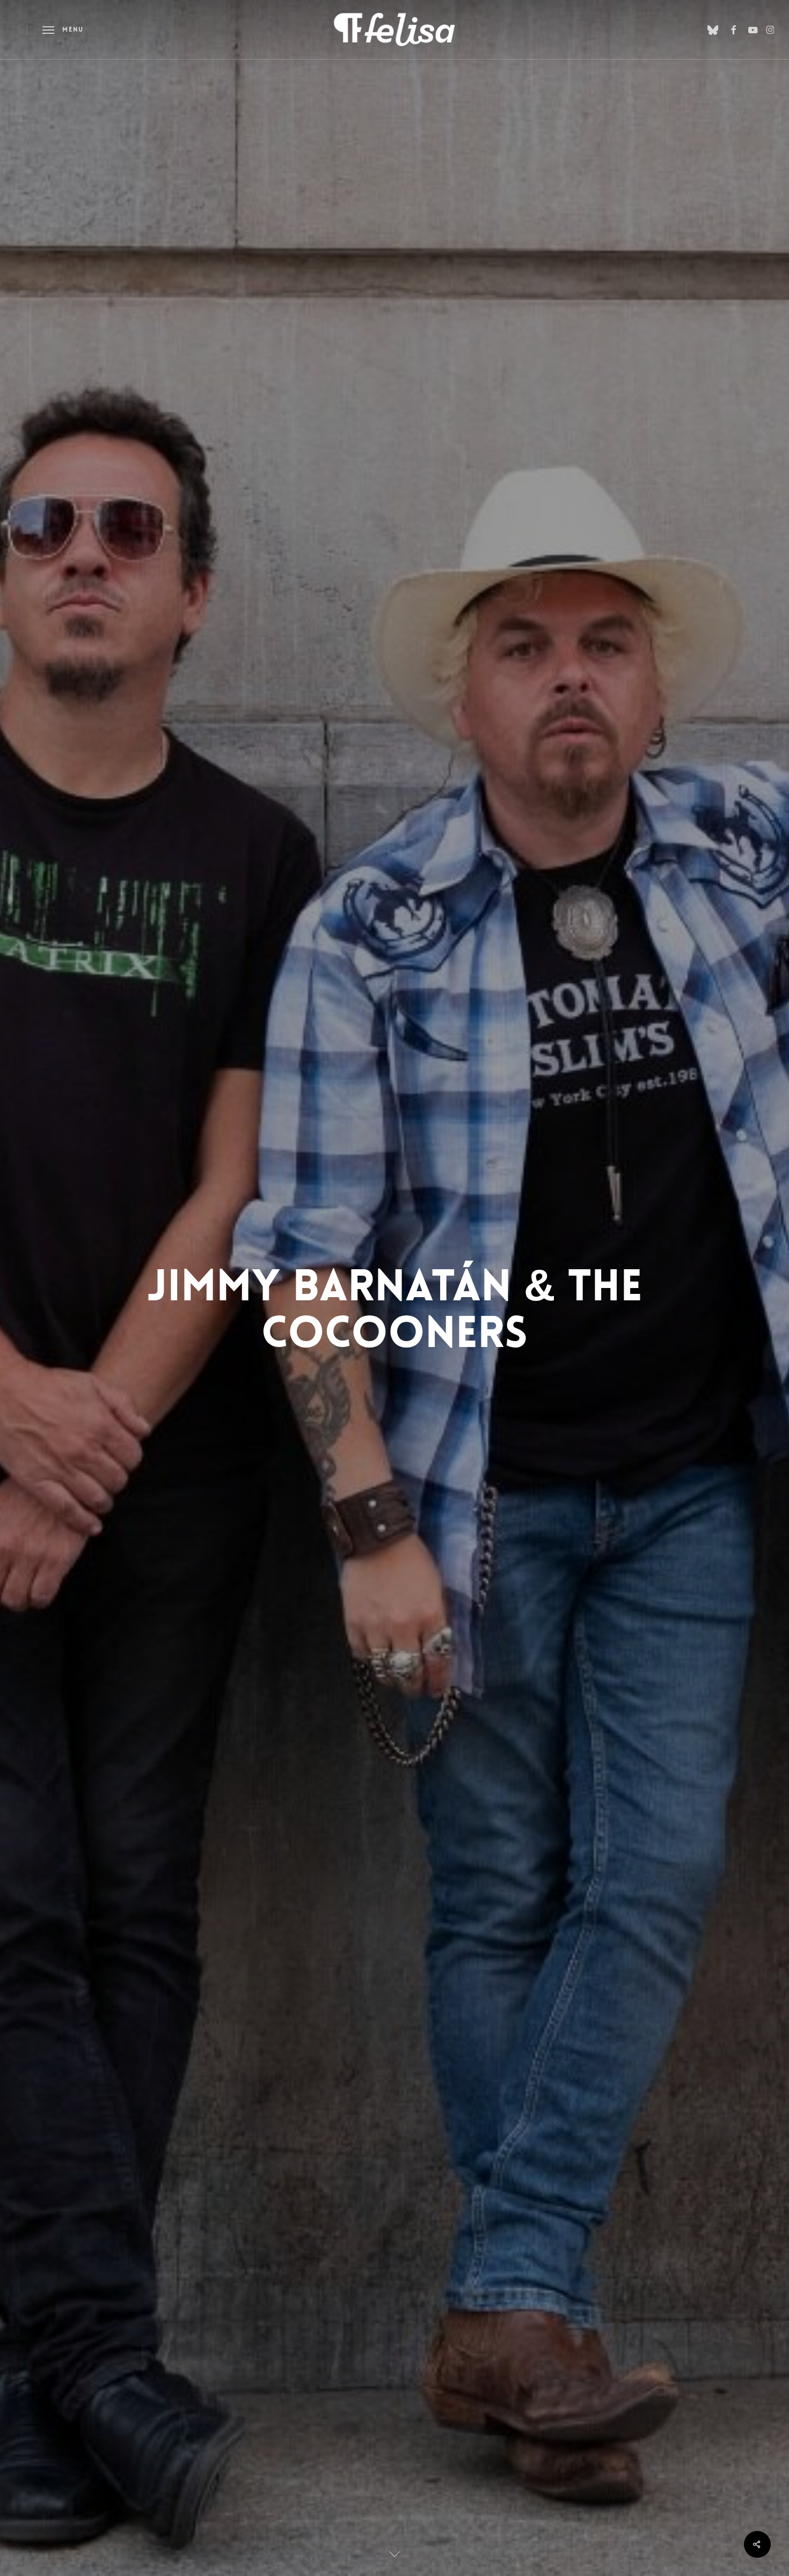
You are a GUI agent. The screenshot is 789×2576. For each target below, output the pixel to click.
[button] (63, 30)
